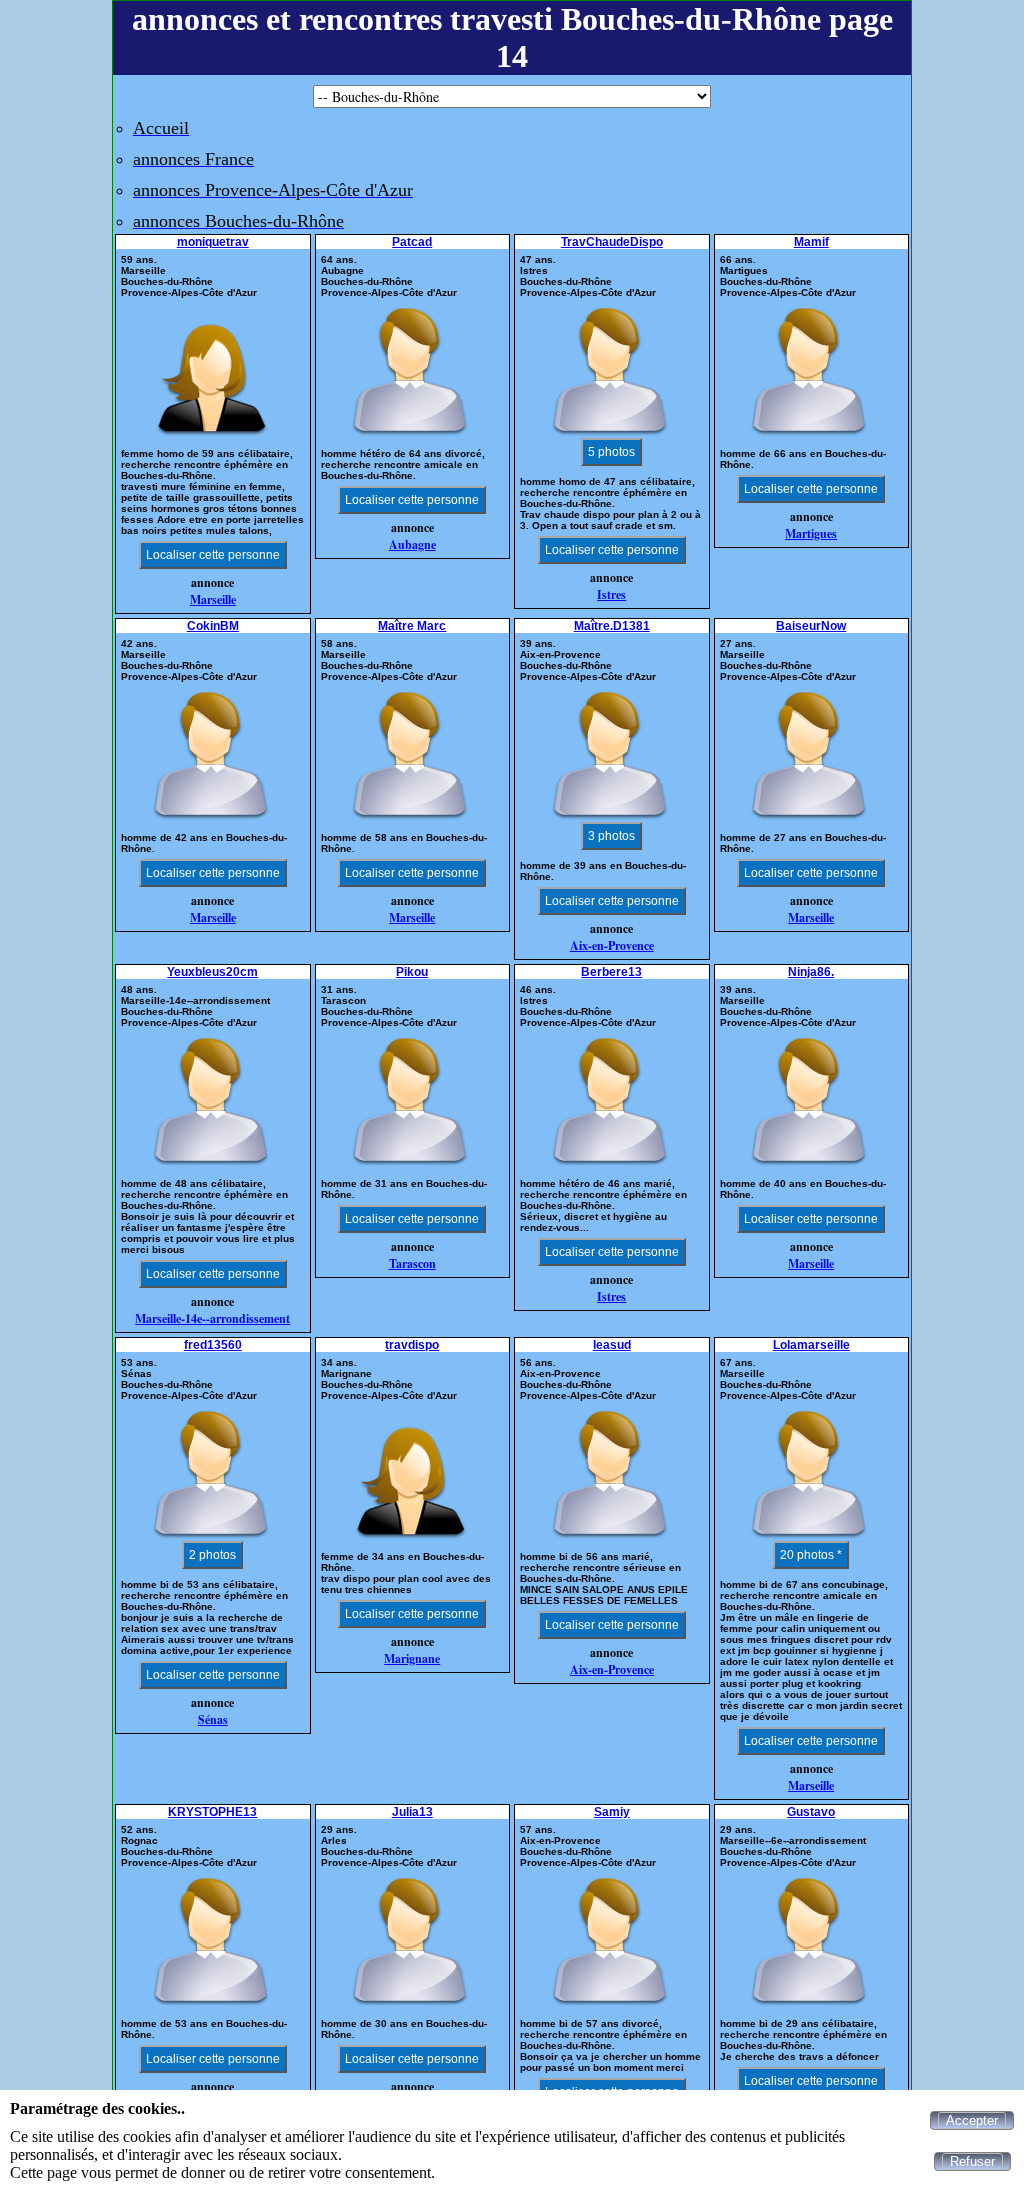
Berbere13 (611, 972)
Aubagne (412, 544)
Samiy (612, 1812)
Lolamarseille (811, 1345)
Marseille (213, 599)
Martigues (811, 533)
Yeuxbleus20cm (212, 972)
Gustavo (811, 1812)
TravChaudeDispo (612, 242)
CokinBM (213, 626)
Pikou (412, 972)
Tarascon (412, 1263)
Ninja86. (811, 972)
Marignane (412, 1658)
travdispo (412, 1345)
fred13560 (213, 1345)
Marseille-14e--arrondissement (212, 1318)
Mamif (811, 242)
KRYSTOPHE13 (212, 1812)
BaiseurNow (811, 626)
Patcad (412, 242)
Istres (611, 594)
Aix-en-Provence (612, 945)
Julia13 (412, 1812)
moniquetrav (213, 242)
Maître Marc (412, 626)
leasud (612, 1345)
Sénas (213, 1719)
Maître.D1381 (612, 626)
